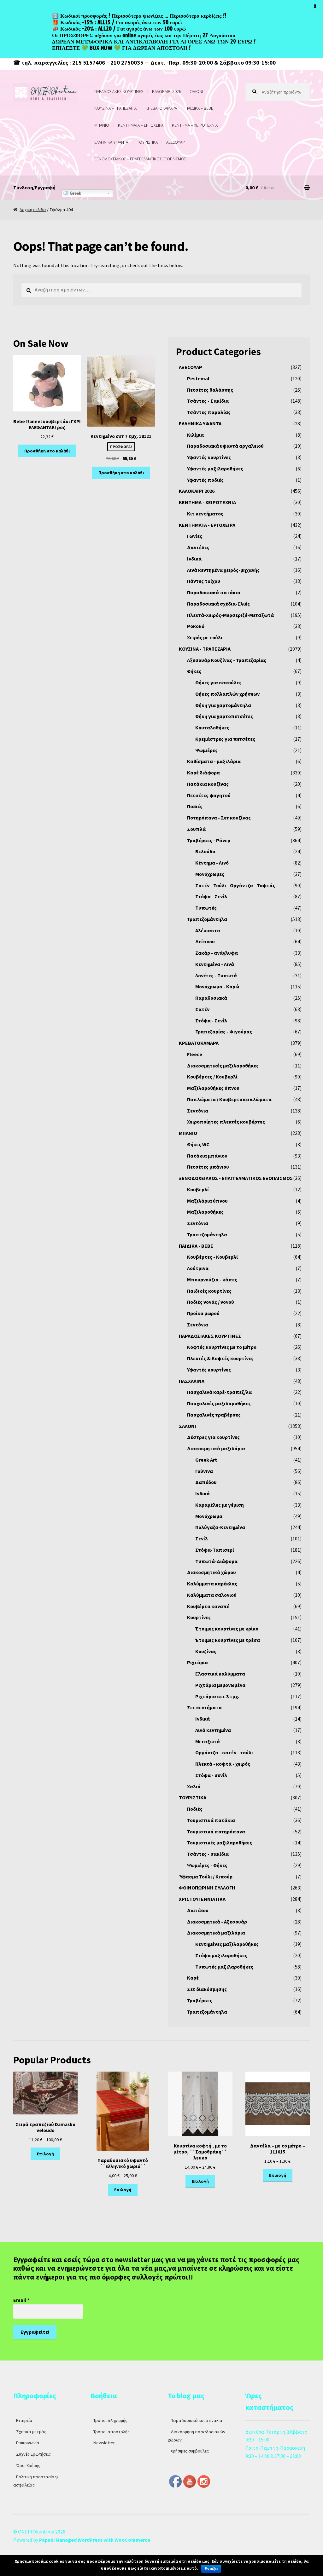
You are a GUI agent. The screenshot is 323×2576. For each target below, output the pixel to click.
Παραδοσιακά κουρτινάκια (197, 2420)
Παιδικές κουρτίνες (209, 1291)
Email (21, 2300)
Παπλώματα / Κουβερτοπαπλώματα (229, 1099)
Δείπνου (205, 941)
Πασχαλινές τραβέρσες (214, 1415)
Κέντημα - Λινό (212, 863)
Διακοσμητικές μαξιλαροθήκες (223, 1066)
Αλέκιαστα (208, 930)
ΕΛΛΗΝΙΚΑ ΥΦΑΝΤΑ (111, 142)
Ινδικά (194, 559)
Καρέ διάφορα (203, 773)
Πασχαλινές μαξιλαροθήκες (219, 1403)
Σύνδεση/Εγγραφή (34, 187)
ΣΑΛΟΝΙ (196, 91)
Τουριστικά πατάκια (211, 1820)
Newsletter (104, 2443)
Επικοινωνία (28, 2443)
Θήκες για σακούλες (218, 682)
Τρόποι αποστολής (112, 2432)
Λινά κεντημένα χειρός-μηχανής (223, 570)
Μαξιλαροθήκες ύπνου (213, 1088)
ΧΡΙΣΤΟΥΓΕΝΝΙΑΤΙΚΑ (202, 1899)
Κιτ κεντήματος (205, 514)
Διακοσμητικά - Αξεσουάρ (217, 1922)
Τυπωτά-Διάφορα (216, 1561)
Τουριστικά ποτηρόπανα (216, 1831)
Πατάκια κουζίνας (208, 784)
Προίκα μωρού (203, 1313)
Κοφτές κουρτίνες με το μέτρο (222, 1347)
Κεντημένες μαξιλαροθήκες (227, 1944)
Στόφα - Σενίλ (211, 896)
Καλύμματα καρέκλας (212, 1584)
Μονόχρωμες (210, 874)
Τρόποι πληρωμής (110, 2420)
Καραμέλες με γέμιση (220, 1505)
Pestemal (198, 378)
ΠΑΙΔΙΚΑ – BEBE (199, 108)
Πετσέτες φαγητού (209, 795)
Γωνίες (195, 536)
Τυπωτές (206, 908)
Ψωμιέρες (206, 750)
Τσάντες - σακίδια (208, 1854)
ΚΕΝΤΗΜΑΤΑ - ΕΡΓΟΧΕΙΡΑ (207, 525)
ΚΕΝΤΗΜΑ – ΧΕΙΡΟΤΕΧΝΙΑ (195, 125)
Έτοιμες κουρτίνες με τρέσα (228, 1640)
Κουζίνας (206, 1651)
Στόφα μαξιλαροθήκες (221, 1955)
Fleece (195, 1054)
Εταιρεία (24, 2420)
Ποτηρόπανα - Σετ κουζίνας (219, 818)
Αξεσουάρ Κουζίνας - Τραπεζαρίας (227, 660)
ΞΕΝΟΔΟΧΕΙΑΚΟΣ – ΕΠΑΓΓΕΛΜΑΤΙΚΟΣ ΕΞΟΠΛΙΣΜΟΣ (140, 159)
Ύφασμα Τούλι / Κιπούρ (206, 1877)
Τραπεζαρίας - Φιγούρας (224, 1032)
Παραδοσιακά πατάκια (214, 592)
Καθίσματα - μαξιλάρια (214, 761)
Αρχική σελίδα (33, 210)
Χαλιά (194, 1786)
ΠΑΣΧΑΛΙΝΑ (192, 1381)
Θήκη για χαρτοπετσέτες (224, 716)
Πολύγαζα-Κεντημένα (220, 1527)
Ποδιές (195, 806)
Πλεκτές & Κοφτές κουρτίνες (220, 1358)
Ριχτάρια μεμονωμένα (220, 1685)
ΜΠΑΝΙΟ (102, 125)
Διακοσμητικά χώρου (211, 1572)
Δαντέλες (198, 547)
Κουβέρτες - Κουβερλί (212, 1257)
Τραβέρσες (200, 2000)
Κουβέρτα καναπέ (208, 1606)
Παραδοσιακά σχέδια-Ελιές (218, 604)
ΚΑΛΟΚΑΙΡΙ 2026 (167, 91)
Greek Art (206, 1460)
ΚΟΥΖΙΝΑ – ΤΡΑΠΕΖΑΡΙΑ (115, 108)
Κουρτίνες (199, 1617)
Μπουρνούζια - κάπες (212, 1279)
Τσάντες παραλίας (209, 412)
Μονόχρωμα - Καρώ (217, 986)
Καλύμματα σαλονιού (212, 1595)
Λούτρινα (198, 1268)
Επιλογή (45, 2154)
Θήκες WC (198, 1144)
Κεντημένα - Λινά (215, 964)
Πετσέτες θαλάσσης (210, 390)
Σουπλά (196, 829)
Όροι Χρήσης (28, 2465)
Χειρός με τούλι (205, 637)
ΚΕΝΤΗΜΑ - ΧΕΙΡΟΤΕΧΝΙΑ (207, 502)
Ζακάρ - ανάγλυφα (217, 953)
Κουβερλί (198, 1189)
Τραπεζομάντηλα (207, 919)
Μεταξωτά (208, 1741)
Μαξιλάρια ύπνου (207, 1201)
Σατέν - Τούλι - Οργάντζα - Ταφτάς (235, 885)
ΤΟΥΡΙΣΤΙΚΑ (147, 142)
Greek (75, 193)
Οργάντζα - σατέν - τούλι (224, 1752)
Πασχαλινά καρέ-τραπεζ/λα (219, 1392)
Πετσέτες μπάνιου (208, 1167)
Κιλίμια (195, 435)
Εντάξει (211, 2569)
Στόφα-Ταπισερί (215, 1550)
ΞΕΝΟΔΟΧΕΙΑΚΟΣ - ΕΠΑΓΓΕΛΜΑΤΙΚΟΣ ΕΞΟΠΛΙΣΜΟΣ (236, 1178)
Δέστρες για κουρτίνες (213, 1437)
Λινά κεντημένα (213, 1730)
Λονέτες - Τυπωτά (216, 975)
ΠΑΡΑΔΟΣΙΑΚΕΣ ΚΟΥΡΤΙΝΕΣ (119, 91)
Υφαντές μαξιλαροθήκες (215, 469)
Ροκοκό (196, 626)
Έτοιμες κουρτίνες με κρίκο (227, 1629)
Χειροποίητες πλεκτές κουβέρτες (226, 1122)
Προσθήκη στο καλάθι (47, 451)
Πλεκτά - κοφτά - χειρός (223, 1764)
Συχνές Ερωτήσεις (33, 2454)
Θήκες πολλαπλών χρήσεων (227, 694)
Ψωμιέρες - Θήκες (207, 1865)
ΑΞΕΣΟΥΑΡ (176, 142)
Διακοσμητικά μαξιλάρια (216, 1448)
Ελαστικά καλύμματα (220, 1674)
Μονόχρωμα (209, 1516)
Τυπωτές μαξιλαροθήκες (224, 1967)
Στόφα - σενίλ (211, 1775)
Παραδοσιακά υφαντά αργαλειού (225, 446)
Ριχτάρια (197, 1662)
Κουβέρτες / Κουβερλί (212, 1077)
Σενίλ (202, 1538)
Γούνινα (204, 1471)
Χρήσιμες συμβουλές (190, 2451)
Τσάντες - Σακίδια (208, 401)
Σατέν (202, 1009)
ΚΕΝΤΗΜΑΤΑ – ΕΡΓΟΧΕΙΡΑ (141, 125)
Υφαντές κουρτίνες (209, 457)
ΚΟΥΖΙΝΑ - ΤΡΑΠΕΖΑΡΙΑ (205, 649)
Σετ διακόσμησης (207, 1989)
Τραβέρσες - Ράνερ (209, 840)
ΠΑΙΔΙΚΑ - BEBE (196, 1246)
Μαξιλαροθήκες (205, 1212)
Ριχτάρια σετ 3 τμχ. (217, 1696)
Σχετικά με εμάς (31, 2432)
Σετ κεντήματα (204, 1707)
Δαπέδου (206, 1482)
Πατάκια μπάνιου (207, 1156)
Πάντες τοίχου (204, 581)
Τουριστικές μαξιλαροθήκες (220, 1843)
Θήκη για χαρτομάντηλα (223, 705)
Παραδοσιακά (211, 998)
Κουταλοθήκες (212, 727)
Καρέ (193, 1978)
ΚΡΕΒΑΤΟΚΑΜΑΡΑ (161, 108)
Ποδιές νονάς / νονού (211, 1302)
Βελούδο (205, 851)
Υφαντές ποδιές (205, 480)
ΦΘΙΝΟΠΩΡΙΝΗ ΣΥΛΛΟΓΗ (207, 1888)
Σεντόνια (198, 1111)
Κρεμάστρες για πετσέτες (225, 739)
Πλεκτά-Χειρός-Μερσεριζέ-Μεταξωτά (230, 615)
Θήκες (194, 671)
